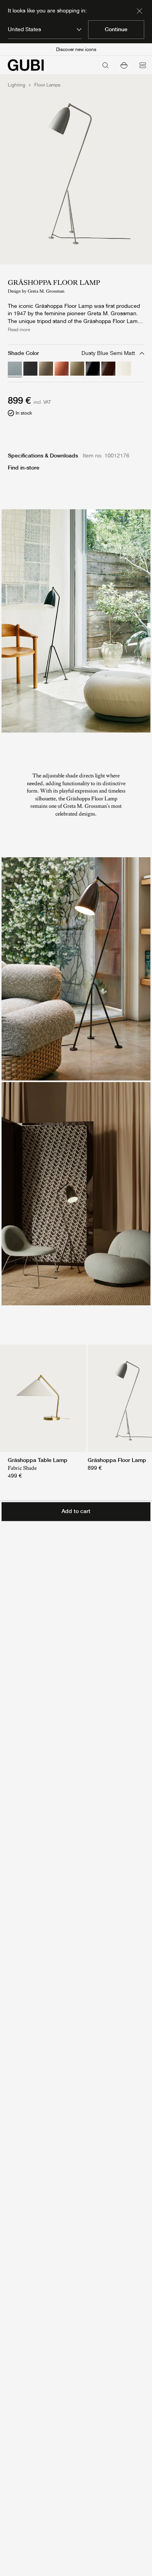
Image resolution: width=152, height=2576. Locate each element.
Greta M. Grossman (46, 291)
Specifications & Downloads (43, 456)
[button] (124, 65)
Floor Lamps (47, 85)
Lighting (17, 85)
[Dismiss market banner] (140, 11)
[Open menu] (143, 65)
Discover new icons (76, 49)
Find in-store (24, 468)
